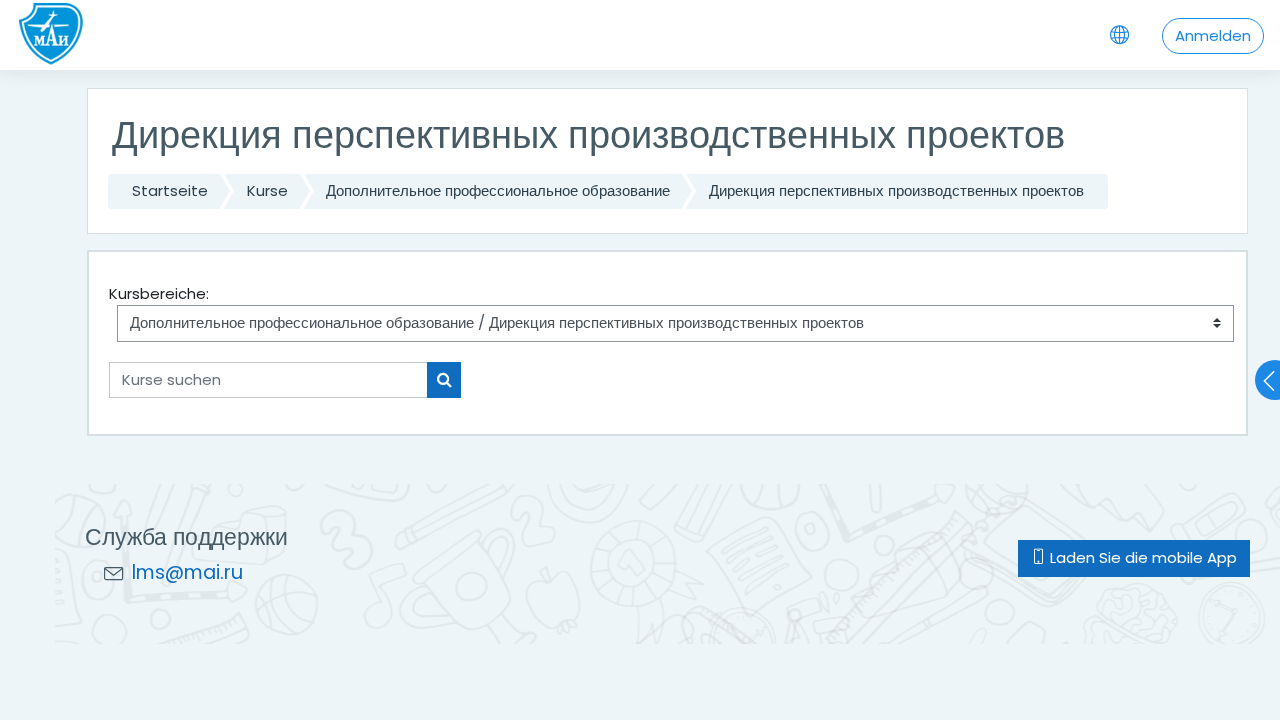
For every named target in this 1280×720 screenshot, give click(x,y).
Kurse (267, 190)
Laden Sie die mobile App (1141, 557)
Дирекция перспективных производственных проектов (896, 190)
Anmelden (1213, 35)
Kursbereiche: (159, 293)
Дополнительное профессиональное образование (498, 190)
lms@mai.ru (187, 572)
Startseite (170, 190)
